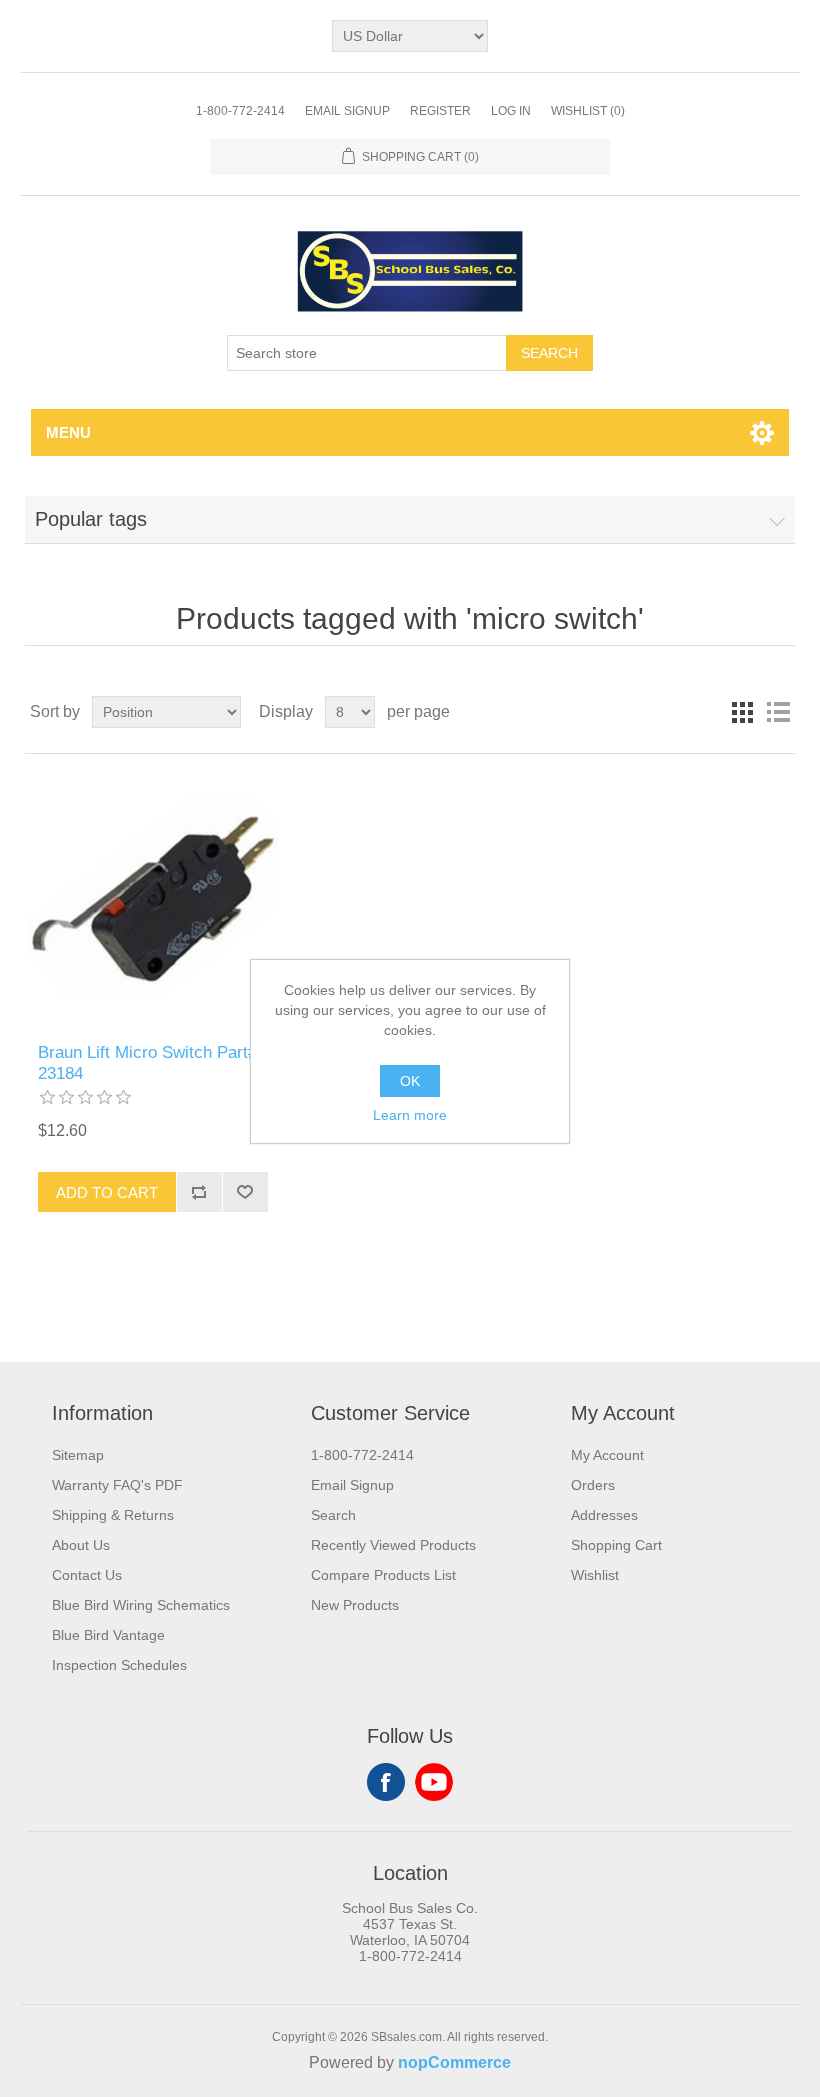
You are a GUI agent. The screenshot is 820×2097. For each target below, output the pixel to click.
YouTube (434, 1782)
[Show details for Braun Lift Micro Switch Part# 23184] (152, 898)
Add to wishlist (245, 1192)
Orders (593, 1485)
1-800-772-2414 (240, 111)
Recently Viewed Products (393, 1545)
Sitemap (78, 1455)
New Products (355, 1605)
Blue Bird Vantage (108, 1635)
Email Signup (347, 111)
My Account (607, 1455)
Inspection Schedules (119, 1665)
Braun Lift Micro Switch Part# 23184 (147, 1062)
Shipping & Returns (113, 1515)
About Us (81, 1545)
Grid (742, 712)
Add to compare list (199, 1192)
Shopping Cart (616, 1545)
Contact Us (87, 1575)
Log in (511, 111)
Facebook (386, 1782)
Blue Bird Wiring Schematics (141, 1605)
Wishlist (595, 1575)
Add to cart (107, 1192)
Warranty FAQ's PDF (117, 1485)
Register (440, 111)
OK (410, 1081)
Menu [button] (68, 432)
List (778, 712)
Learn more (410, 1115)
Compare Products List (383, 1575)
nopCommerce (454, 2062)
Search (549, 353)
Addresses (604, 1515)
